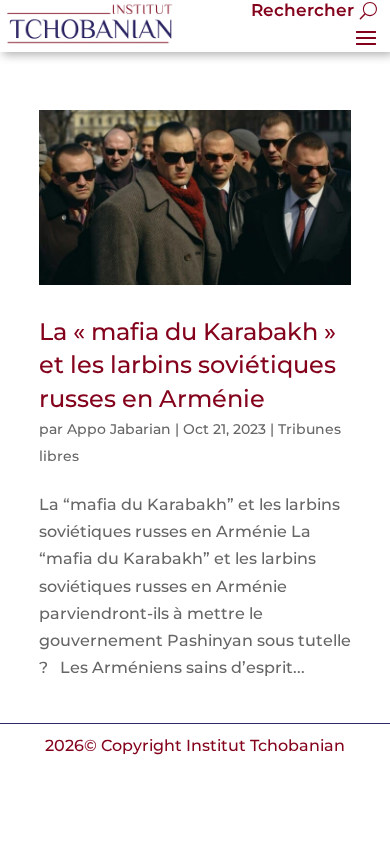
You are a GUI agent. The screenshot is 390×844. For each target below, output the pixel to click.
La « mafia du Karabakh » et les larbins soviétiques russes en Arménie (187, 365)
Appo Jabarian (119, 429)
